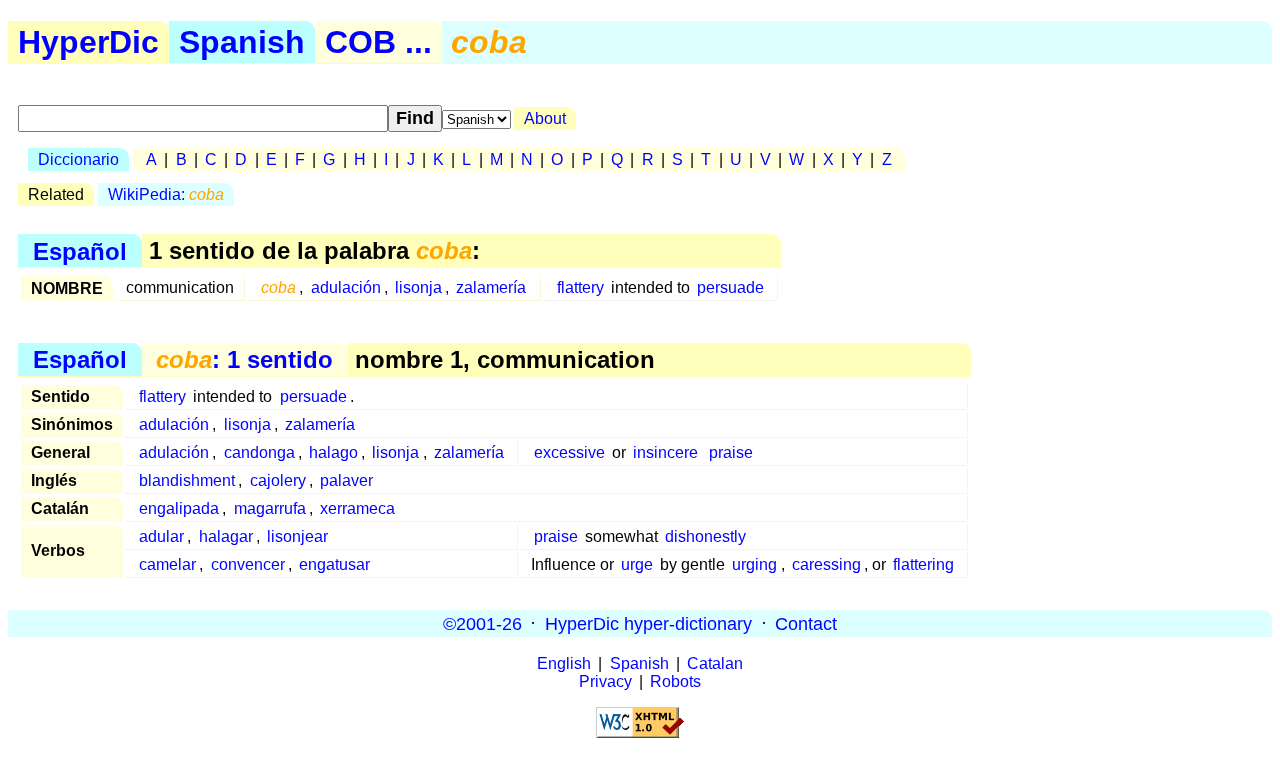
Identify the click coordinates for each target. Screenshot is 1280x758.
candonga (259, 452)
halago (333, 452)
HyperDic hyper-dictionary (648, 623)
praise (731, 452)
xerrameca (357, 508)
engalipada (179, 508)
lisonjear (297, 536)
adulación (346, 287)
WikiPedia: (166, 194)
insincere (665, 452)
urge (637, 564)
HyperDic (88, 42)
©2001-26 (482, 623)
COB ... (378, 42)
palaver (346, 480)
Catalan (715, 663)
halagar (226, 536)
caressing (826, 564)
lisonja (418, 287)
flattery (580, 287)
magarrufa (270, 508)
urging (754, 564)
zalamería (491, 287)
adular (161, 536)
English (564, 663)
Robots (675, 681)
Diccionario (78, 159)
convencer (248, 564)
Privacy (605, 681)
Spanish (242, 42)
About (545, 118)
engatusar (334, 564)
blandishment (187, 480)
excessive (569, 452)
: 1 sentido (244, 359)
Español (80, 250)
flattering (923, 564)
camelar (167, 564)
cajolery (278, 480)
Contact (806, 623)
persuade (730, 287)
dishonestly (705, 536)
